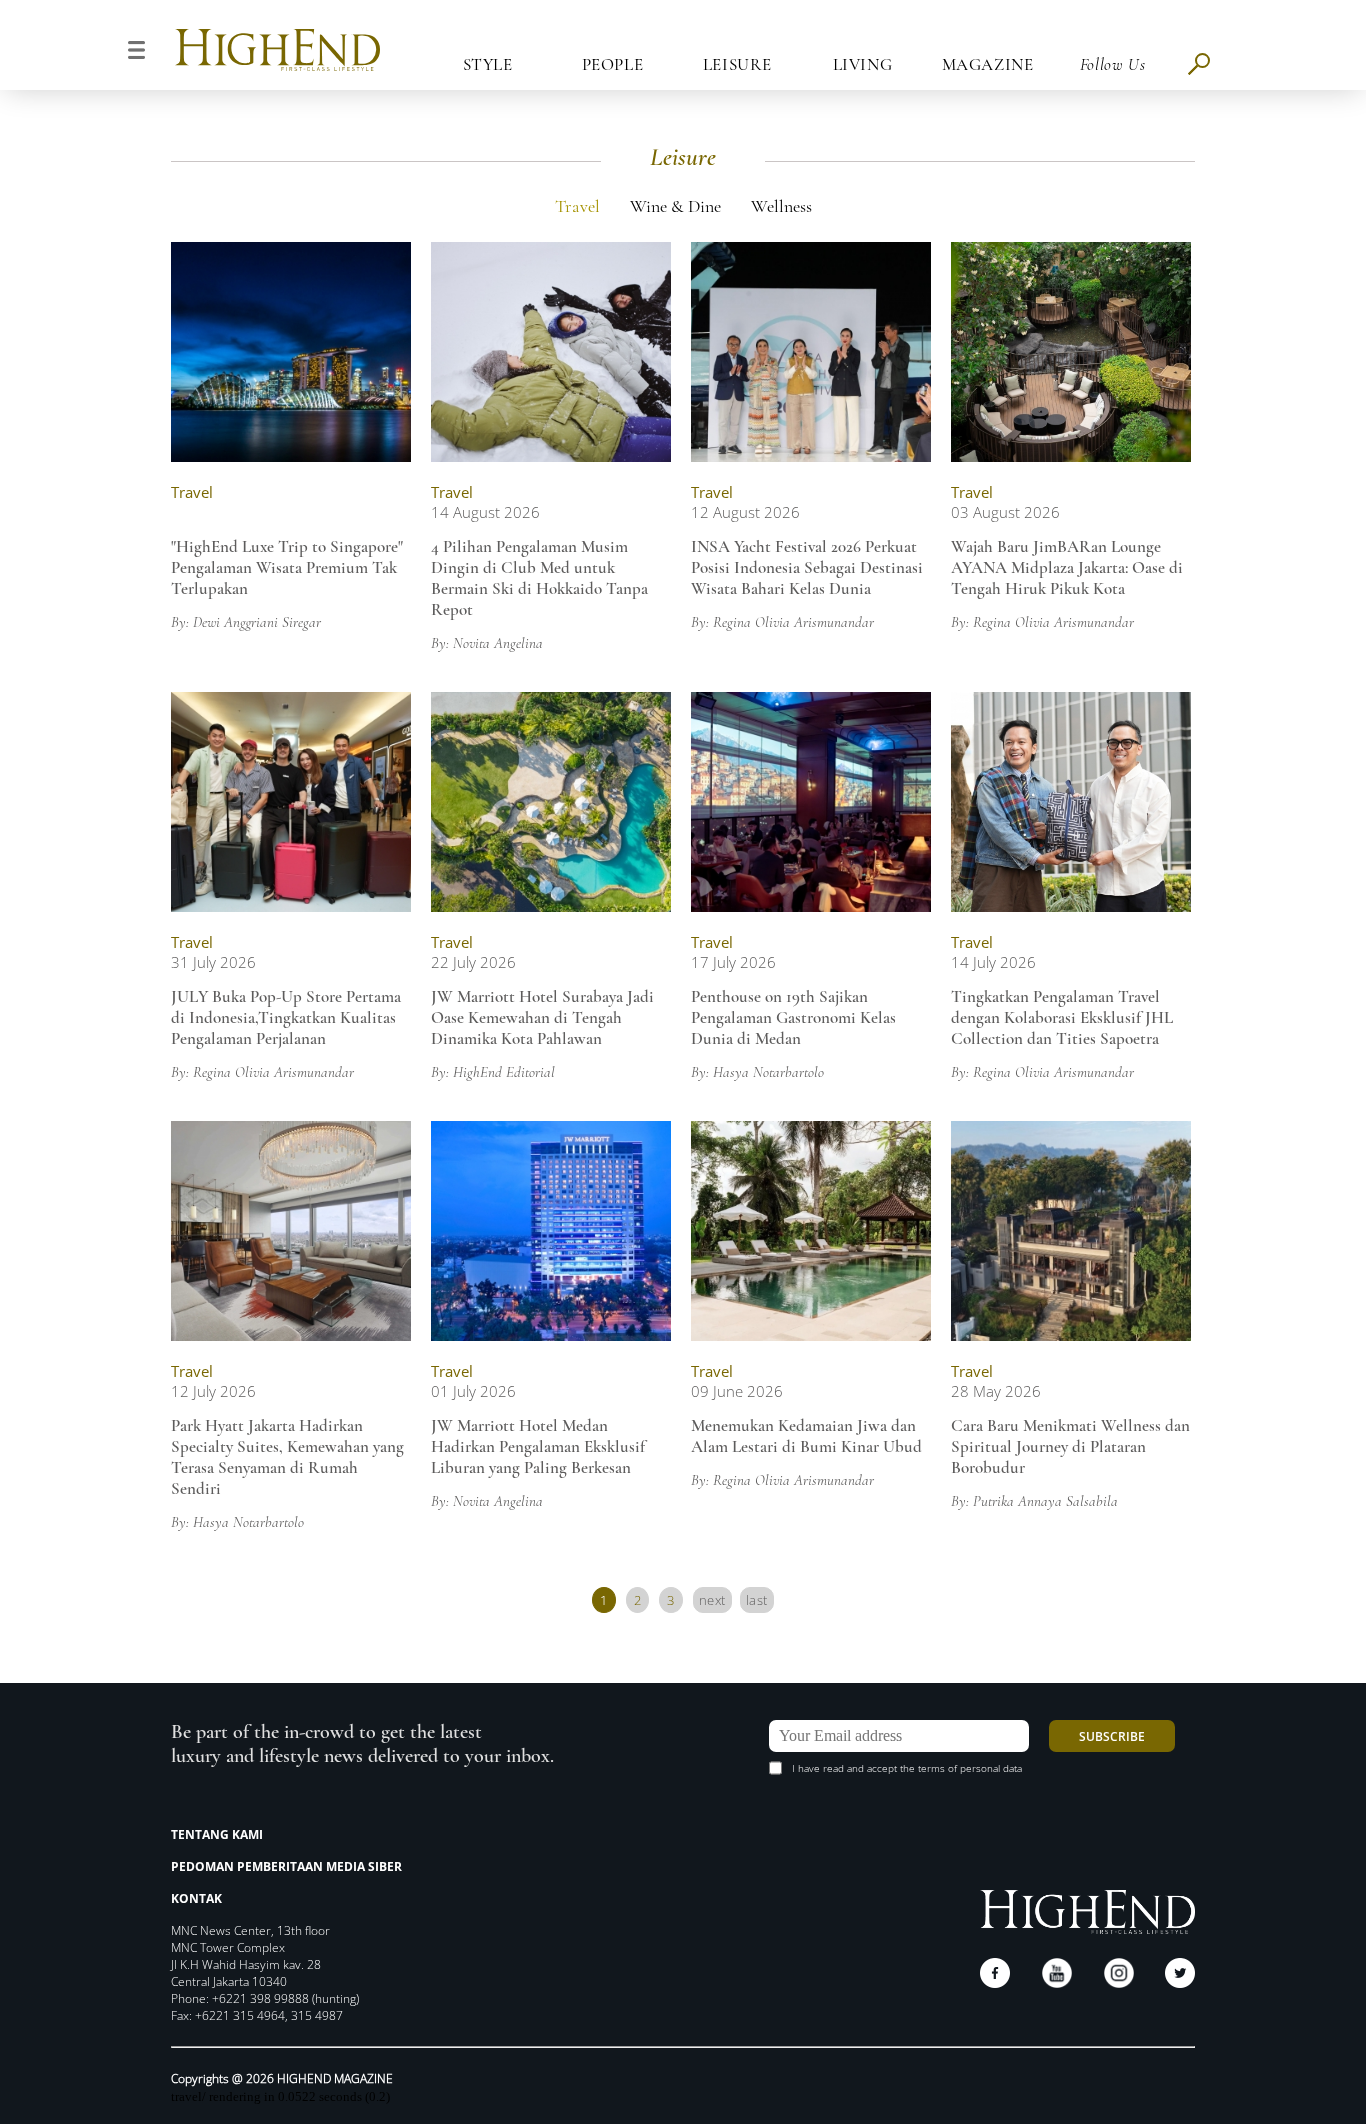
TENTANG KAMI (217, 1834)
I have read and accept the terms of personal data (907, 1768)
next (712, 1600)
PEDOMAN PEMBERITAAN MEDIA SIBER (286, 1866)
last (757, 1600)
